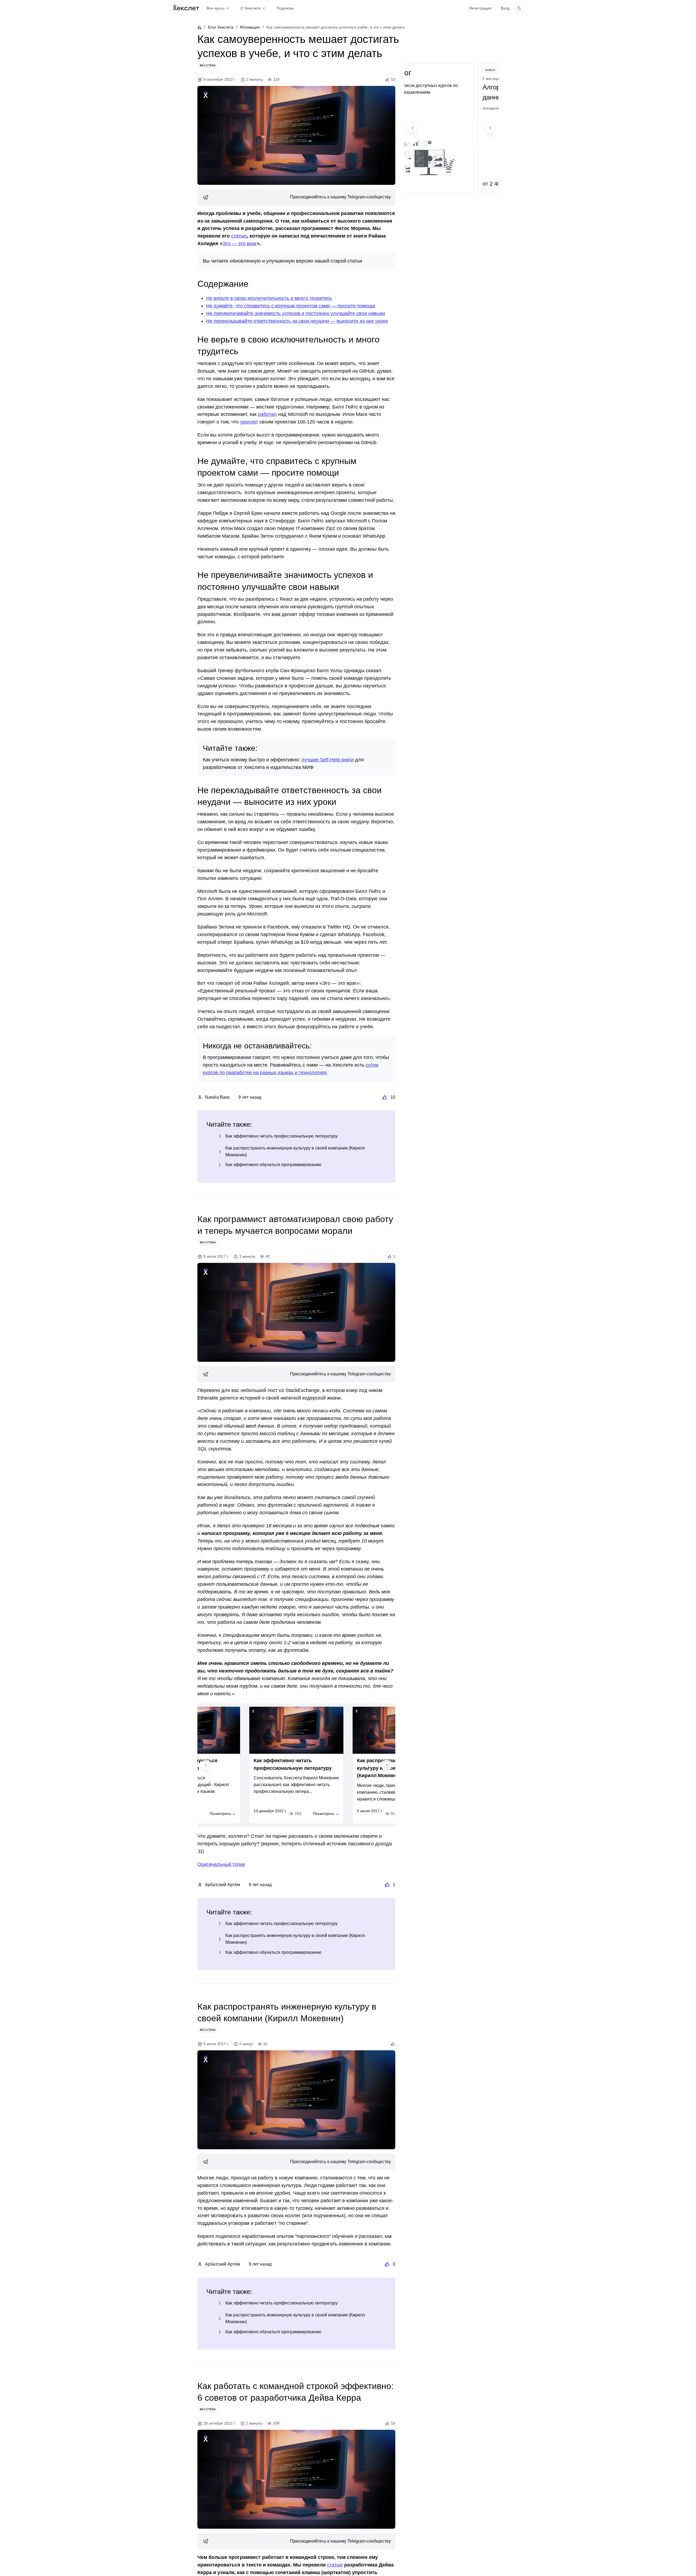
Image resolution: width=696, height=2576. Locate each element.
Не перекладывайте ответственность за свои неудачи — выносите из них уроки (297, 321)
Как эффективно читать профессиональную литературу (282, 1136)
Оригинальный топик (221, 1864)
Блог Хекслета (221, 27)
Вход (505, 8)
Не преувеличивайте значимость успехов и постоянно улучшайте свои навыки (296, 313)
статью (239, 236)
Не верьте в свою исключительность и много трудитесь (269, 298)
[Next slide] (387, 1765)
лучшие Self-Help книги (328, 760)
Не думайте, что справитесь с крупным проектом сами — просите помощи (291, 306)
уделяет (249, 422)
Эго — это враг (240, 244)
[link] (296, 197)
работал (267, 414)
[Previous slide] (206, 1765)
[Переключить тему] (519, 8)
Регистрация (480, 8)
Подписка (285, 8)
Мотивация (250, 27)
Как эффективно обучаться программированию (273, 1165)
